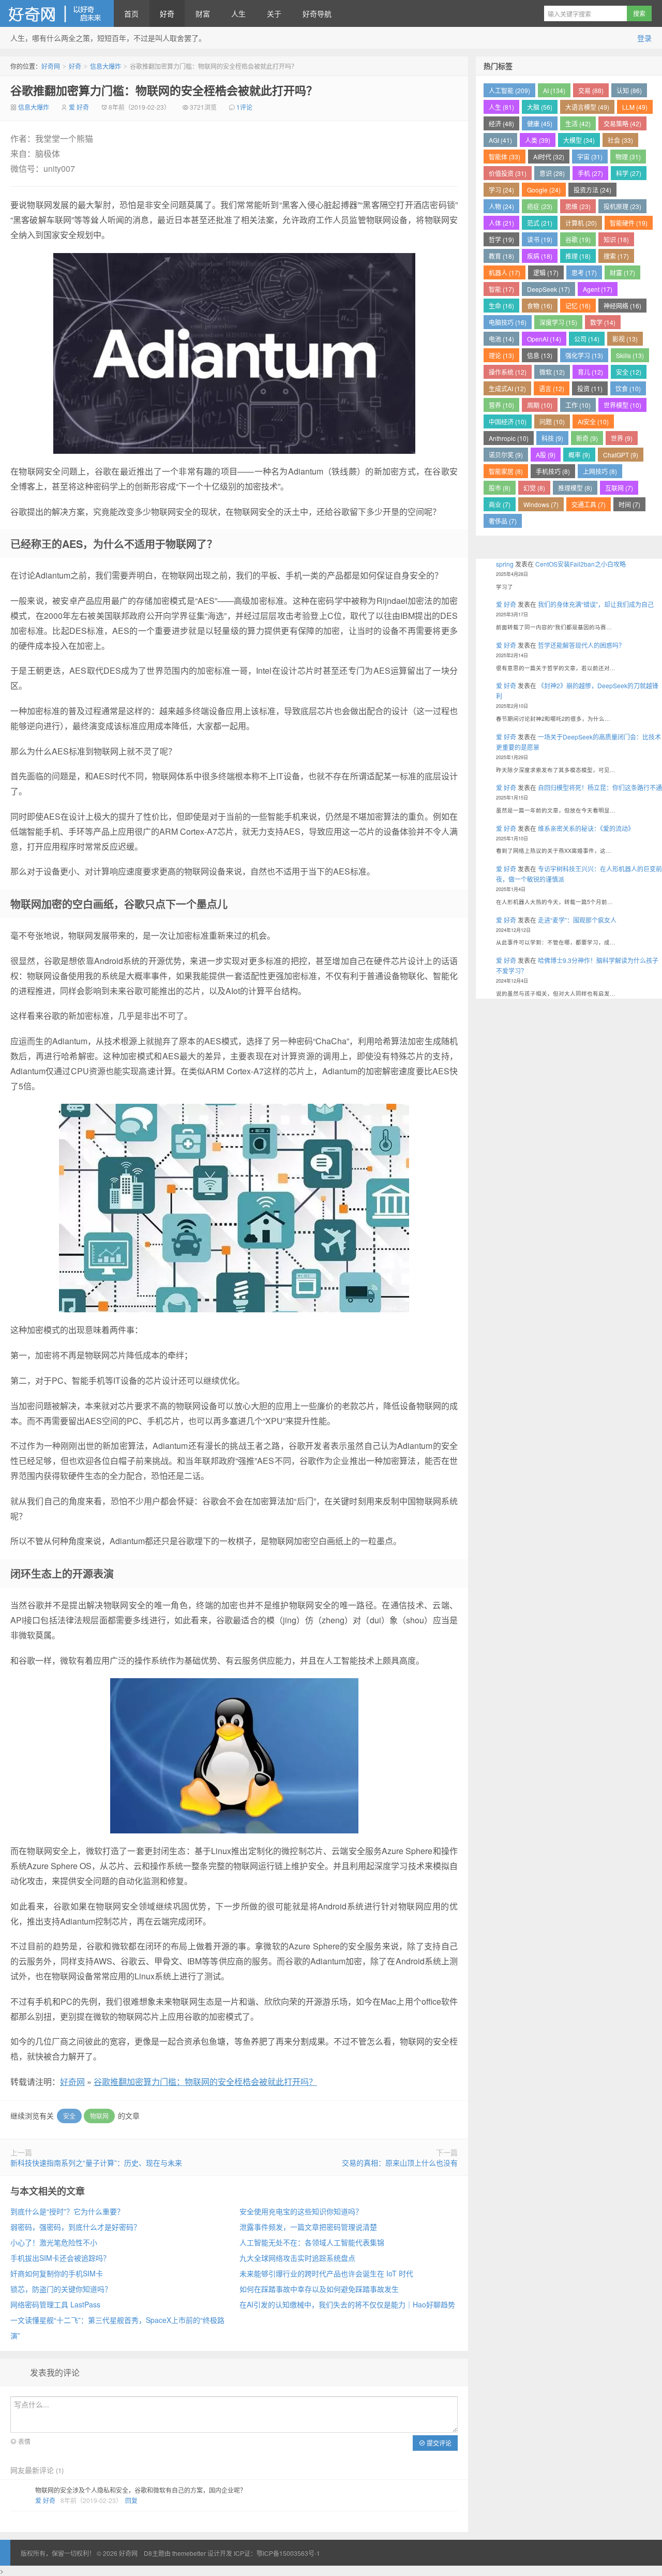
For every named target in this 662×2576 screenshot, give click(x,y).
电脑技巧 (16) (508, 322)
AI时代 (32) (549, 157)
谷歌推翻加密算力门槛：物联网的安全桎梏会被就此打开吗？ (164, 90)
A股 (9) (546, 455)
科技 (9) (552, 438)
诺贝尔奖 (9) (506, 455)
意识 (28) (552, 173)
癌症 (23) (540, 206)
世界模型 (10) (622, 405)
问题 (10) (552, 421)
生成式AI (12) (507, 388)
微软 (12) (552, 372)
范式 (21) (540, 223)
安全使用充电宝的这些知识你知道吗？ (301, 2211)
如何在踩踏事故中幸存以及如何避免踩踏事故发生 (319, 2289)
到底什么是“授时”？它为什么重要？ (67, 2211)
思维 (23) (578, 206)
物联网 (99, 2116)
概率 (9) (579, 455)
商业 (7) (500, 504)
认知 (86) (629, 90)
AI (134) (554, 90)
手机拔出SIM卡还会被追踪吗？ (60, 2258)
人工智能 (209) (509, 90)
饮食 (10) (628, 388)
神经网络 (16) (622, 306)
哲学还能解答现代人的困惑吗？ (581, 645)
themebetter (189, 2553)
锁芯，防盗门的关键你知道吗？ (61, 2289)
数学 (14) (603, 322)
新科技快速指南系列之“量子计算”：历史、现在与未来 (96, 2163)
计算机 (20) (581, 223)
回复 (131, 2500)
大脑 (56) (540, 107)
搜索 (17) (616, 256)
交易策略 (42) (622, 123)
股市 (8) (500, 488)
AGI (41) (500, 140)
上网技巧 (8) (600, 471)
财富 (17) (622, 272)
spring (505, 564)
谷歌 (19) (578, 239)
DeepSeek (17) (548, 289)
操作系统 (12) (508, 372)
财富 (203, 13)
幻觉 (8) (534, 488)
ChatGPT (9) (621, 455)
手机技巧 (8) (553, 471)
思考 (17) (584, 272)
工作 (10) (578, 405)
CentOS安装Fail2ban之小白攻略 (581, 564)
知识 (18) (616, 239)
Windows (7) (541, 504)
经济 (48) (501, 123)
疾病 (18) (540, 256)
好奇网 (57, 13)
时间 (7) (629, 504)
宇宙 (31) (590, 157)
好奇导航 (317, 13)
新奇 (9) (587, 438)
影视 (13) (625, 339)
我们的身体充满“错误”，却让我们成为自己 (596, 604)
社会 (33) (620, 140)
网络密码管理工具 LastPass (55, 2304)
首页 (131, 13)
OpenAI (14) (544, 339)
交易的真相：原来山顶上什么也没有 (400, 2163)
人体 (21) (501, 223)
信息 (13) (540, 355)
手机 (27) (590, 173)
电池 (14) (501, 339)
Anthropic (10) (509, 438)
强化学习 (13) (584, 355)
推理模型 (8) (575, 488)
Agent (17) (598, 289)
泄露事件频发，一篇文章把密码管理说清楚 (308, 2227)
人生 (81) (501, 107)
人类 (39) (538, 140)
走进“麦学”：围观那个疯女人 (577, 920)
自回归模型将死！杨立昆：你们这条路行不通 (600, 787)
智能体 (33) (505, 157)
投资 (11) (590, 388)
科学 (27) (629, 173)
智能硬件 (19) (629, 223)
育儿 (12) (590, 372)
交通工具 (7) (589, 504)
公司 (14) (587, 339)
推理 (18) (578, 256)
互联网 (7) (619, 488)
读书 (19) (540, 239)
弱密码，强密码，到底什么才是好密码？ (76, 2227)
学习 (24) (501, 190)
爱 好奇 (79, 107)
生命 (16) (501, 306)
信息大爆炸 (106, 66)
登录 (644, 38)
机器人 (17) (505, 272)
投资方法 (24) (592, 190)
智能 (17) (501, 289)
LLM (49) (635, 107)
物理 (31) (628, 157)
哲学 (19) (501, 239)
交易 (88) (591, 90)
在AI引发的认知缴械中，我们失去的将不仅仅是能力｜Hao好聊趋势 (347, 2304)
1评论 (244, 107)
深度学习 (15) (558, 322)
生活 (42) (578, 123)
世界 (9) (622, 438)
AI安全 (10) (593, 421)
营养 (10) (501, 405)
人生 (238, 13)
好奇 (167, 13)
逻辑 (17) (546, 272)
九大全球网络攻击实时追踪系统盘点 (297, 2258)
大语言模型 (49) (587, 107)
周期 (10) (540, 405)
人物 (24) (501, 206)
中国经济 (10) (508, 421)
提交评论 (438, 2443)
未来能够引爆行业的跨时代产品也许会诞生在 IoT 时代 (326, 2273)
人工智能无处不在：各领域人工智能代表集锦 (312, 2242)
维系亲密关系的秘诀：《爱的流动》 (586, 828)
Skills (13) (630, 355)
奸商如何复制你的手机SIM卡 (57, 2273)
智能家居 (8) (506, 471)
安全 (69, 2116)
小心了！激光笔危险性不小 (54, 2242)
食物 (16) (540, 306)
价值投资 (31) (508, 173)
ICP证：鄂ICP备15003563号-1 (277, 2553)
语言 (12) (552, 388)
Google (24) (544, 190)
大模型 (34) (579, 140)
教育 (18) (501, 256)
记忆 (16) (578, 306)
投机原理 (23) (622, 206)
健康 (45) (540, 123)
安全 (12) (629, 372)
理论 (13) (501, 355)
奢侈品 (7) (503, 521)
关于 (274, 13)
